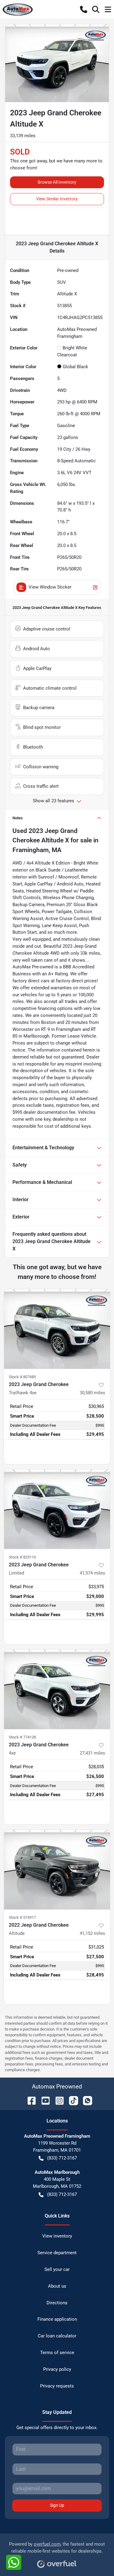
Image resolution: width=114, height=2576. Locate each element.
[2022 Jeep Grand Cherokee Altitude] (57, 1870)
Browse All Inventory (57, 182)
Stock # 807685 (22, 1377)
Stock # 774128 (22, 1737)
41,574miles (92, 1573)
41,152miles (92, 1933)
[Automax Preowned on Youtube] (43, 2100)
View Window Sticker (50, 587)
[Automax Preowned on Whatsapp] (85, 2100)
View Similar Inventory (57, 199)
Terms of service (57, 2353)
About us (57, 2286)
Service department (57, 2253)
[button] (84, 9)
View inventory (57, 2236)
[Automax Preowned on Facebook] (29, 2100)
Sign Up (57, 2505)
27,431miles (92, 1753)
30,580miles (92, 1393)
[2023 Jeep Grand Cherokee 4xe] (57, 1689)
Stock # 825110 (22, 1557)
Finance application (57, 2319)
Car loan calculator (57, 2336)
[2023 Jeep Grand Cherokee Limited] (57, 1509)
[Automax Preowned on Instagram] (57, 2100)
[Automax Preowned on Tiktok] (71, 2100)
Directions (57, 2303)
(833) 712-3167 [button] (62, 2158)
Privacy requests (57, 2386)
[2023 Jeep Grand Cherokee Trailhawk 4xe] (57, 1329)
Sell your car (57, 2269)
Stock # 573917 (22, 1917)
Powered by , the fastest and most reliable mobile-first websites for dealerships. (57, 2548)
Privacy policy (57, 2369)
